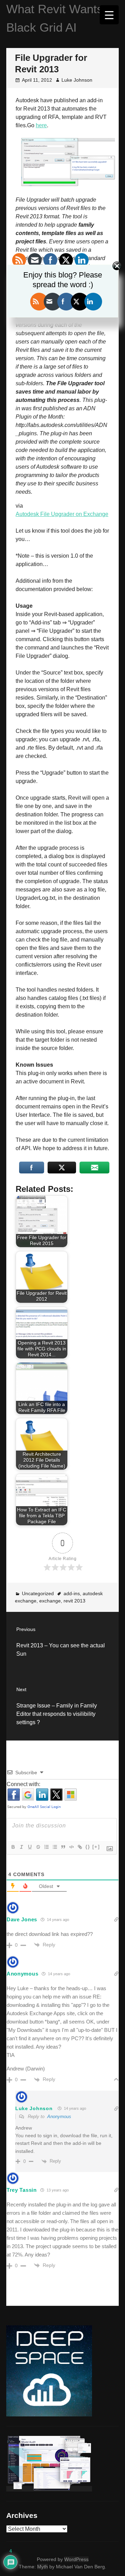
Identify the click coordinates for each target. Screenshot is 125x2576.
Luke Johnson (77, 80)
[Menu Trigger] (109, 15)
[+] (96, 1847)
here (41, 125)
